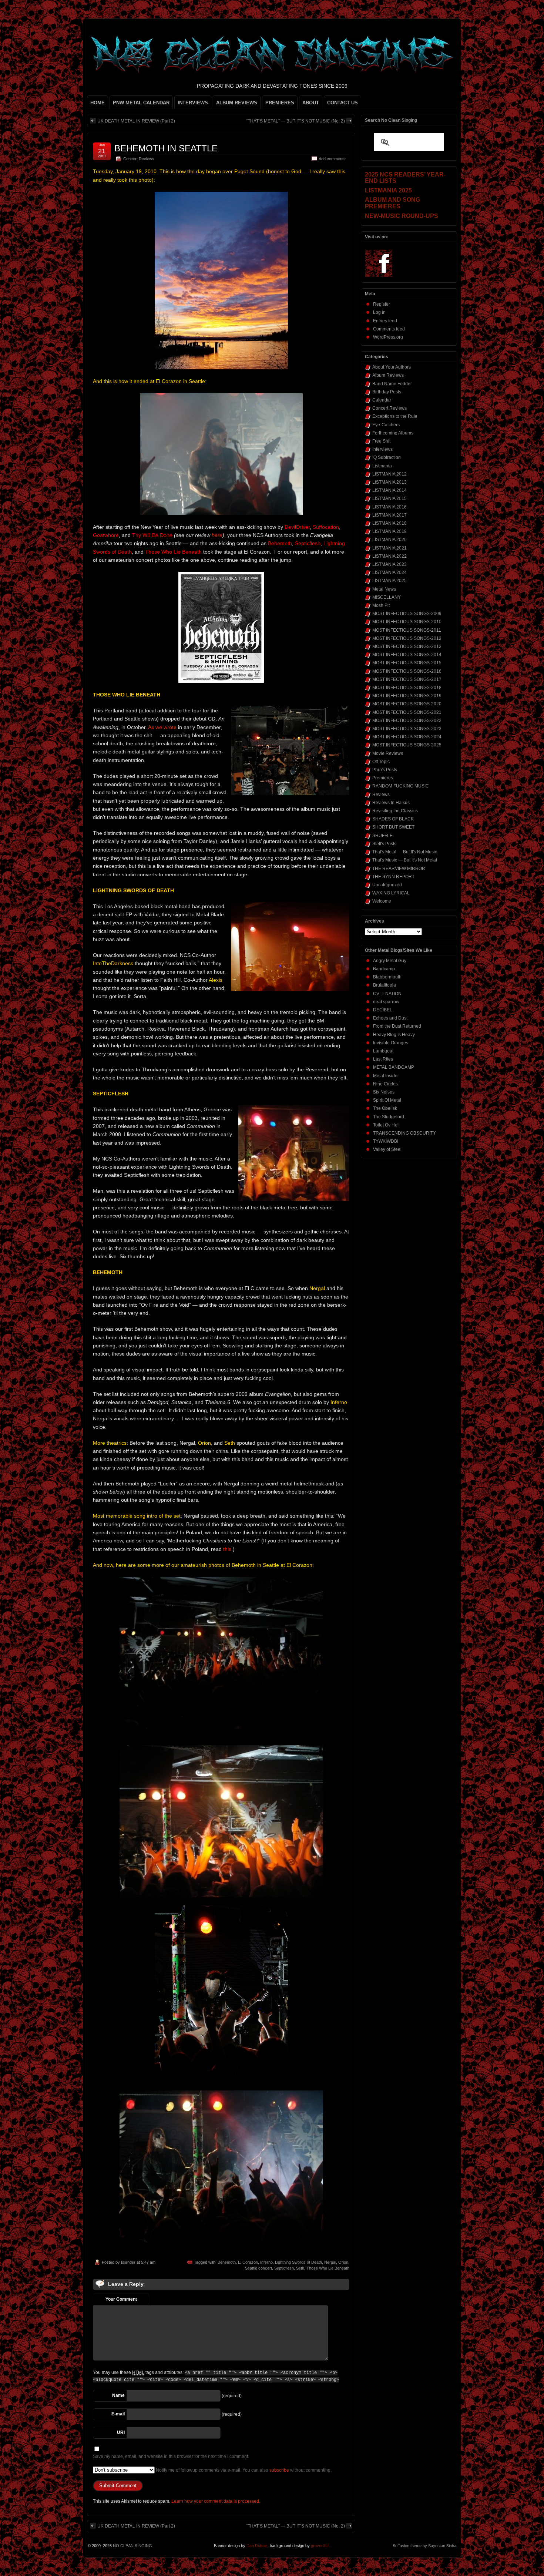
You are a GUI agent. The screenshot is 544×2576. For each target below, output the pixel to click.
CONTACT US (342, 103)
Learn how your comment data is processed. (216, 2501)
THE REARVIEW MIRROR (399, 869)
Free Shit (381, 441)
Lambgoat (383, 1051)
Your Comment (121, 2299)
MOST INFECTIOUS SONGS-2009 (407, 614)
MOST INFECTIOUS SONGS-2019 (407, 696)
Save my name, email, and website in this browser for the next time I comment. (171, 2456)
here (217, 535)
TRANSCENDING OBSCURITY (404, 1133)
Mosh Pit (381, 605)
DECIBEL (383, 1010)
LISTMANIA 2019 (389, 531)
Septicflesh (284, 2268)
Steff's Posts (384, 844)
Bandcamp (384, 969)
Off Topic (381, 762)
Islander (128, 2262)
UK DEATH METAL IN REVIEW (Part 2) (136, 121)
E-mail (118, 2414)
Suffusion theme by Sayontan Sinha (424, 2546)
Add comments (332, 159)
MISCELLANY (387, 597)
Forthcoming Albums (393, 433)
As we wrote (162, 727)
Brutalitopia (385, 985)
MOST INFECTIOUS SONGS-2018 (407, 688)
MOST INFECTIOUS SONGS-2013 (407, 646)
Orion (343, 2262)
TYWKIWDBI (386, 1141)
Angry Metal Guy (390, 961)
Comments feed (389, 329)
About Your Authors (392, 367)
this (227, 1549)
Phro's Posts (385, 770)
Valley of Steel (387, 1149)
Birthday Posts (387, 392)
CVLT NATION (387, 994)
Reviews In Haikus (391, 803)
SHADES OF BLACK (393, 819)
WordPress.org (388, 337)
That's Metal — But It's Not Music (405, 852)
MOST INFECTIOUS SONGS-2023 (407, 729)
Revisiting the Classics (395, 811)
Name (118, 2395)
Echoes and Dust (390, 1018)
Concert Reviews (139, 159)
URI (121, 2432)
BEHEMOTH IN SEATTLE (166, 148)
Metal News (384, 589)
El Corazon (248, 2262)
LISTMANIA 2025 (389, 581)
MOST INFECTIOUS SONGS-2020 (407, 704)
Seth (300, 2268)
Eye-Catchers (386, 425)
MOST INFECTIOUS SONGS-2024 (407, 737)
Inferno (266, 2262)
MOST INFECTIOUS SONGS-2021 (407, 712)
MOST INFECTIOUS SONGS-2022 (407, 721)
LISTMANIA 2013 (389, 482)
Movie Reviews (388, 753)
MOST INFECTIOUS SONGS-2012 (407, 638)
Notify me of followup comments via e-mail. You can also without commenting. (243, 2470)
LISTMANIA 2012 (389, 474)
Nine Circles (385, 1084)
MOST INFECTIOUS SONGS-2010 (407, 622)
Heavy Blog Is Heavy (394, 1035)
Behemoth (227, 2262)
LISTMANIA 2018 (389, 523)
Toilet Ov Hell (386, 1125)
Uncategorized (387, 885)
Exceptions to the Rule (395, 416)
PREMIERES (280, 103)
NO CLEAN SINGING (132, 2546)
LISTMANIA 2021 (389, 548)
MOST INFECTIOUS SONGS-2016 (407, 671)
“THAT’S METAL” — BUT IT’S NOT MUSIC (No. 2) (295, 121)
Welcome (382, 901)
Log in (379, 312)
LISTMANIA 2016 (389, 507)
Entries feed (385, 321)
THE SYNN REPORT (393, 877)
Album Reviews (388, 375)
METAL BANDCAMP (394, 1067)
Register (382, 304)
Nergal (330, 2262)
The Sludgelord (389, 1117)
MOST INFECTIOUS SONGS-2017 (407, 679)
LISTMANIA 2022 (389, 556)
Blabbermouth (387, 977)
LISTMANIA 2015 (389, 498)
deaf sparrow (386, 1002)
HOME (98, 103)
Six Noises (384, 1092)
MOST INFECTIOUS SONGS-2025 (407, 745)
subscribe (279, 2470)
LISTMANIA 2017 (389, 515)
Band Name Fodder (392, 384)
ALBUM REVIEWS (237, 103)
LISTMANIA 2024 (389, 572)
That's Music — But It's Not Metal (405, 860)
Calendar (382, 400)
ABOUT (311, 103)
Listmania (382, 466)
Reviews (381, 795)
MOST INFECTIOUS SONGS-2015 (407, 663)
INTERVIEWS (193, 103)
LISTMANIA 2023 (389, 564)
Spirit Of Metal (387, 1100)
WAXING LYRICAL (391, 893)
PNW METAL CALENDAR (141, 103)
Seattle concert (258, 2268)
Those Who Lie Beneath (328, 2268)
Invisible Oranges (391, 1043)
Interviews (382, 449)
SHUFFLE (382, 836)
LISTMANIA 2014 (389, 490)
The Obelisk (385, 1108)
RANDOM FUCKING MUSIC (401, 786)
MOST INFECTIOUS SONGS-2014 (407, 655)
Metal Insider (386, 1076)
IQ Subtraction (387, 457)
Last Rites (383, 1059)
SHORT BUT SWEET (393, 827)
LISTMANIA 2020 (389, 540)
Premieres (383, 778)
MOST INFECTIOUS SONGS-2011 (407, 630)
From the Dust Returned (397, 1026)
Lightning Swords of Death (298, 2262)
